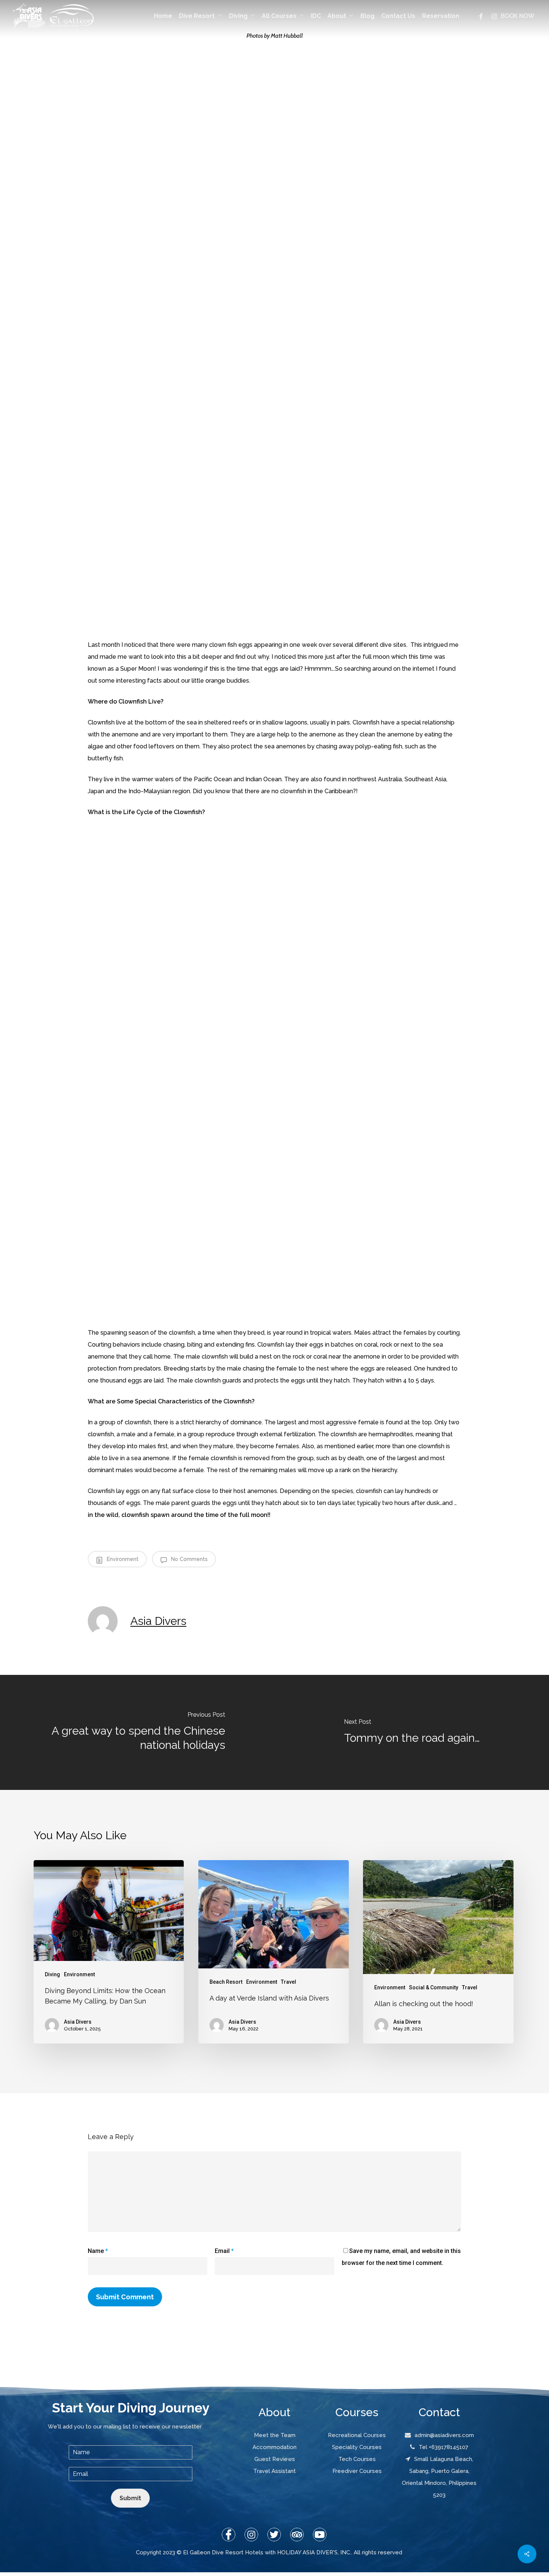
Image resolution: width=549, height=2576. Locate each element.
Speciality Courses (357, 2447)
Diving (52, 1974)
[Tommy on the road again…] (412, 1732)
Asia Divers (158, 1621)
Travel (289, 1982)
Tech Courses (357, 2459)
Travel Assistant (274, 2471)
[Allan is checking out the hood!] (438, 1952)
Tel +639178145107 (443, 2447)
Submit (130, 2498)
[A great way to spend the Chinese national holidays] (137, 1732)
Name (98, 2251)
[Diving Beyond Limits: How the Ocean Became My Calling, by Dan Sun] (109, 1952)
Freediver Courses (357, 2471)
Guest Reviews (275, 2459)
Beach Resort (226, 1982)
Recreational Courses (357, 2435)
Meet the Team (275, 2435)
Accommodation (274, 2447)
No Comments (189, 1559)
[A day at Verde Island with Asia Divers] (273, 1952)
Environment (122, 1559)
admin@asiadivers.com (444, 2435)
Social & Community (434, 1987)
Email (224, 2251)
